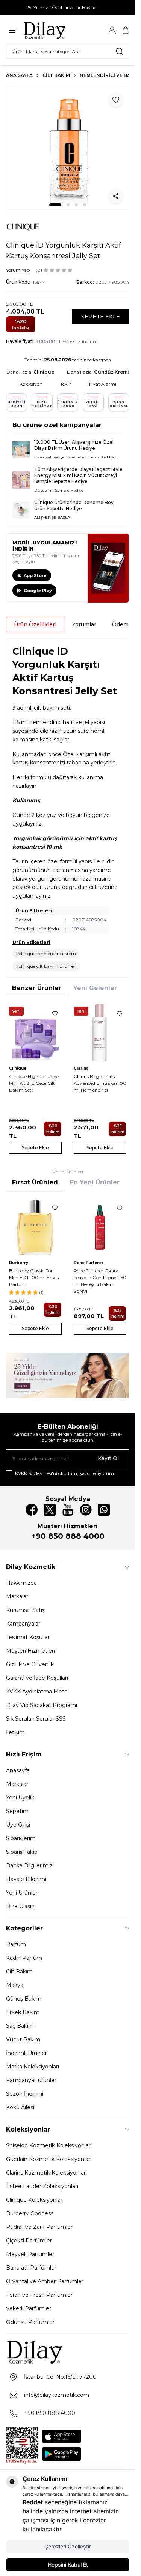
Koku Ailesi (20, 2107)
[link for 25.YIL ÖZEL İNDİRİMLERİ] (68, 1375)
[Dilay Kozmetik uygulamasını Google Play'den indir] (62, 2454)
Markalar (17, 1596)
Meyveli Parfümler (30, 2254)
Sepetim (17, 1811)
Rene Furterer (89, 1263)
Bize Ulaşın (20, 1906)
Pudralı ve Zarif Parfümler (39, 2227)
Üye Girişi (18, 1825)
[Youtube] (68, 1510)
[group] (68, 148)
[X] (50, 1510)
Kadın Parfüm (24, 1958)
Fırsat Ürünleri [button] (35, 1182)
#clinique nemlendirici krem (46, 953)
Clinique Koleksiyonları (35, 2200)
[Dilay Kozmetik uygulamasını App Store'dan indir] (62, 2436)
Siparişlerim (21, 1838)
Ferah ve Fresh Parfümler (39, 2295)
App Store (35, 575)
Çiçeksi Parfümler (29, 2241)
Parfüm (16, 1944)
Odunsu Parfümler (30, 2322)
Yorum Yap (18, 270)
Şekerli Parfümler (29, 2308)
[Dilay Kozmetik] (68, 2352)
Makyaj (15, 1985)
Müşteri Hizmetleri (30, 1651)
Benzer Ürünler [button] (37, 988)
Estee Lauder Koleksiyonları (42, 2186)
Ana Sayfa (19, 75)
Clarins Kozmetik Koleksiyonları (46, 2173)
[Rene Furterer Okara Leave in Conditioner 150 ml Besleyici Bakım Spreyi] (100, 1227)
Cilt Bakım (56, 75)
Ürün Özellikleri (35, 624)
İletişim (15, 1732)
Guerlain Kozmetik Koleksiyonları (49, 2159)
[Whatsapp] (104, 1510)
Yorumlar (84, 624)
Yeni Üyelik (20, 1798)
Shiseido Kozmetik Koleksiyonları (49, 2145)
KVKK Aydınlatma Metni (37, 1692)
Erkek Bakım (23, 2012)
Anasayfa (18, 1770)
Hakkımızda (21, 1583)
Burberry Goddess (30, 2213)
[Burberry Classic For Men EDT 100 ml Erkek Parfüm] (35, 1227)
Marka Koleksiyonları (33, 2067)
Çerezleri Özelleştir (68, 2546)
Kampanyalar (23, 1624)
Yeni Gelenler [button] (95, 988)
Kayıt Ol (108, 1458)
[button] (55, 205)
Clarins (81, 1068)
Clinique (44, 372)
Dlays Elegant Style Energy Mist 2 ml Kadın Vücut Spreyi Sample (78, 475)
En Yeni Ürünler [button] (95, 1182)
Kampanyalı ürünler (31, 2080)
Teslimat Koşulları (28, 1637)
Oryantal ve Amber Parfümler (45, 2281)
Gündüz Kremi (111, 372)
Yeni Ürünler (22, 1893)
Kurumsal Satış (25, 1610)
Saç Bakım (20, 2026)
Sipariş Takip (22, 1852)
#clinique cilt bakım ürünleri (46, 966)
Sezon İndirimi (25, 2094)
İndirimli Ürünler (27, 2053)
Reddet (33, 2502)
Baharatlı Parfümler (31, 2268)
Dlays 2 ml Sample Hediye (59, 490)
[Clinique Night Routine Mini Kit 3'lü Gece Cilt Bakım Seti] (35, 1033)
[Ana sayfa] (59, 30)
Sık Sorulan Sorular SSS (36, 1719)
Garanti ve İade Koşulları (37, 1678)
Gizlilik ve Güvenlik (30, 1664)
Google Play (38, 591)
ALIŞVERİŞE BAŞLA (52, 518)
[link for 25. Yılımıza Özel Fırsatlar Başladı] (68, 8)
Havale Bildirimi (26, 1879)
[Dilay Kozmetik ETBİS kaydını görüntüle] (22, 2445)
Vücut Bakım (23, 2039)
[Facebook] (32, 1510)
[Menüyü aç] (12, 30)
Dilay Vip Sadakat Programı (42, 1705)
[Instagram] (86, 1510)
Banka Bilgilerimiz (29, 1865)
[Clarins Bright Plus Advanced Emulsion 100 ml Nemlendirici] (100, 1033)
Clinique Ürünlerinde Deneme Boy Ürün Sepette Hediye (74, 505)
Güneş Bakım (24, 1999)
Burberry (19, 1263)
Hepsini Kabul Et (68, 2564)
